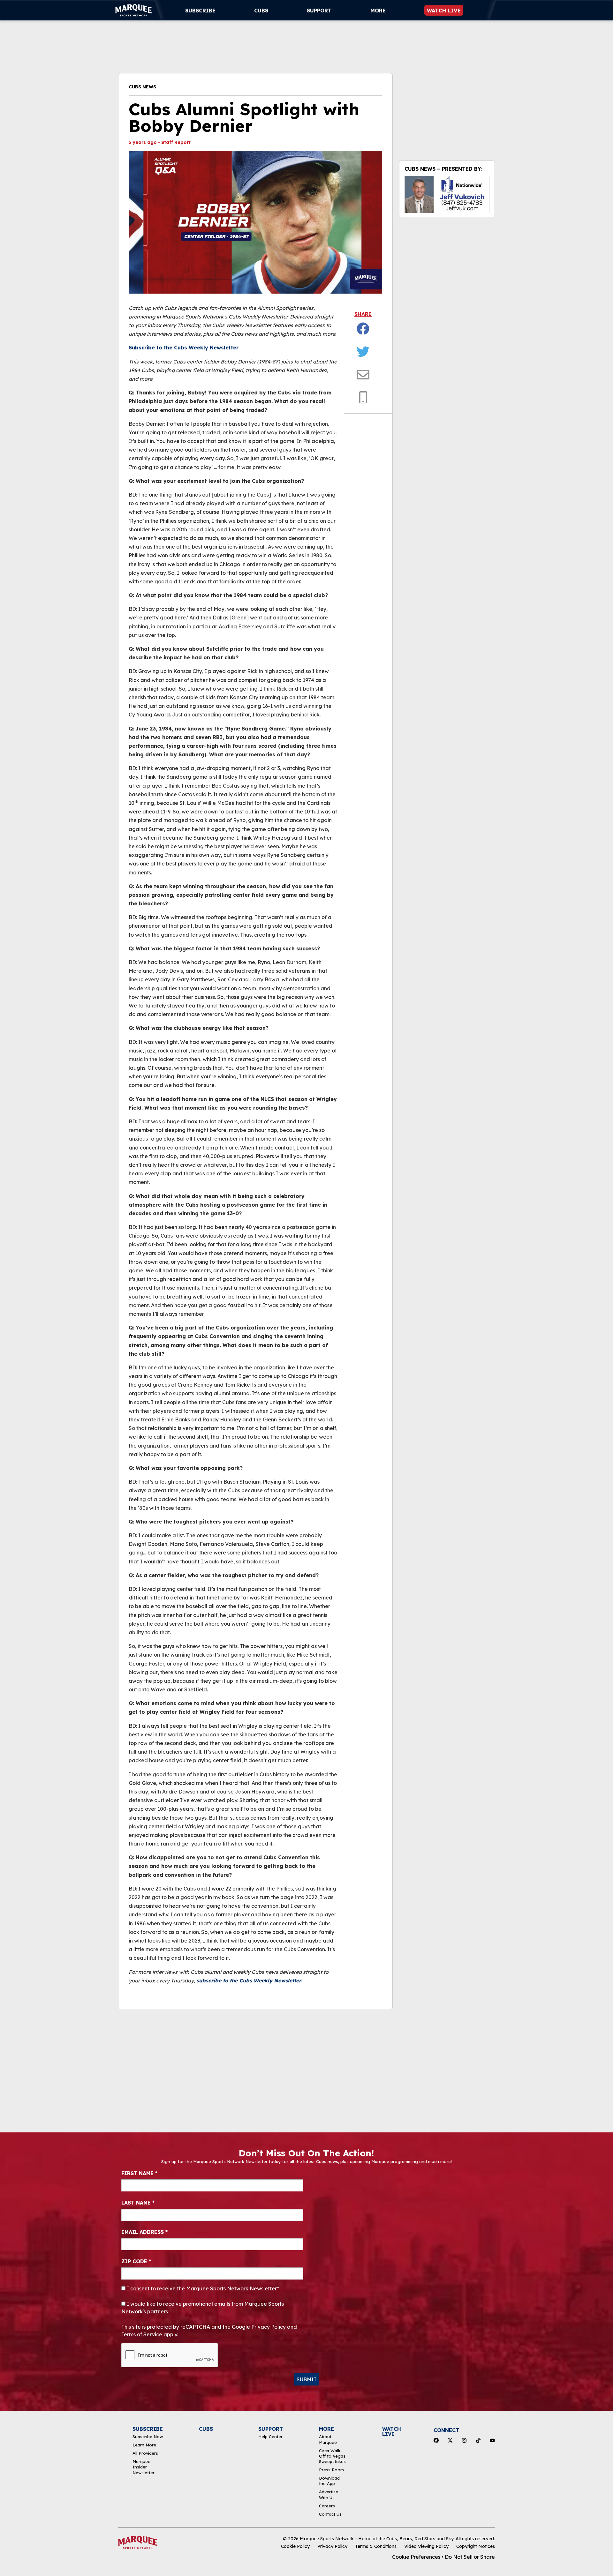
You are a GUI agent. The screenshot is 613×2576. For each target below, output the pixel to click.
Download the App (329, 2481)
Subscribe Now (148, 2437)
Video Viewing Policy (426, 2546)
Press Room (331, 2470)
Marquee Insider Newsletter (144, 2467)
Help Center (270, 2437)
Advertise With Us (329, 2494)
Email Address (144, 2232)
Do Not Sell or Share (470, 2557)
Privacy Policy (332, 2546)
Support (319, 11)
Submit (307, 2379)
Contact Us (330, 2514)
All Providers (145, 2453)
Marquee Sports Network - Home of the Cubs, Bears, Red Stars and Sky (377, 2539)
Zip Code (136, 2261)
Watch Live (444, 11)
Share (363, 314)
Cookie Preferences (416, 2557)
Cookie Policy (295, 2546)
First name (139, 2173)
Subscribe (200, 11)
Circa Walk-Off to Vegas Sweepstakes (332, 2456)
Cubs (261, 11)
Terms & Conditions (376, 2546)
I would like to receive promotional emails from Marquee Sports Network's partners (203, 2308)
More (378, 11)
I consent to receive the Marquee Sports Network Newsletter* (202, 2288)
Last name (138, 2203)
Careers (327, 2506)
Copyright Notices (476, 2546)
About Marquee (328, 2439)
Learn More (144, 2445)
